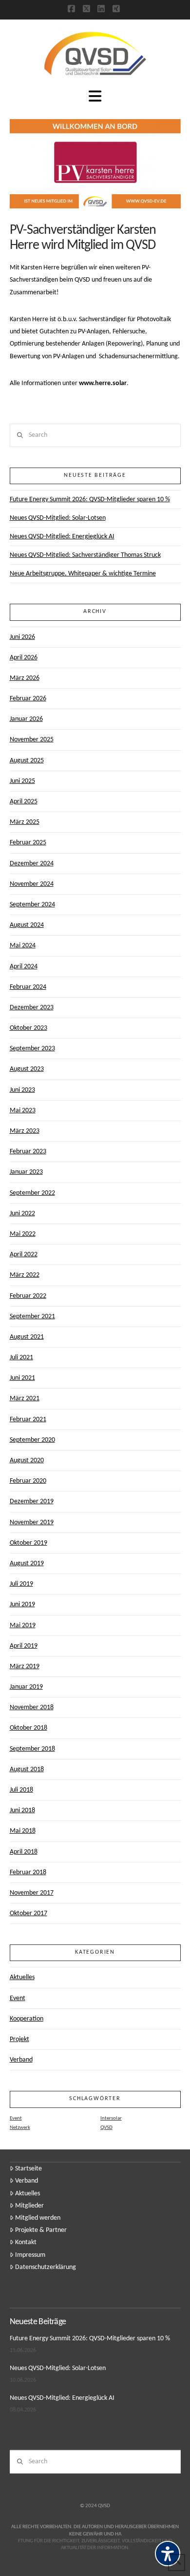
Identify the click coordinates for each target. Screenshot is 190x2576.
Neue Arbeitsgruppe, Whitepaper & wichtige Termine (83, 574)
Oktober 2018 (28, 1728)
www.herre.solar (103, 383)
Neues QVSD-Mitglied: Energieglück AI (62, 537)
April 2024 (24, 967)
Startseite (28, 2169)
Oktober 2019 (28, 1543)
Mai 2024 (23, 946)
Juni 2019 (22, 1605)
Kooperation (27, 2019)
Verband (21, 2060)
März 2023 (25, 1131)
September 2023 (32, 1049)
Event (18, 1998)
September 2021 (32, 1317)
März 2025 (25, 822)
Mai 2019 (23, 1625)
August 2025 (27, 761)
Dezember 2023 (32, 1008)
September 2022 (32, 1193)
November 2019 (32, 1523)
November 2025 (32, 740)
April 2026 (24, 658)
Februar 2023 (28, 1152)
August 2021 (27, 1337)
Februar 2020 (28, 1481)
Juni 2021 (22, 1378)
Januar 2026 (26, 719)
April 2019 (24, 1646)
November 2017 (32, 1893)
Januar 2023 (26, 1172)
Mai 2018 (23, 1831)
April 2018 (24, 1852)
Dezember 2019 (32, 1502)
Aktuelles (22, 1977)
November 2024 (32, 884)
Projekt (19, 2039)
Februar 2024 (28, 987)
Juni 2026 (22, 637)
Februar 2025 (28, 843)
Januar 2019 (26, 1687)
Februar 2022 (28, 1296)
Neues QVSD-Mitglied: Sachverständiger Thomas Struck (85, 555)
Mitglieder (29, 2206)
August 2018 (27, 1769)
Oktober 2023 (28, 1028)
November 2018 (32, 1707)
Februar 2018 (28, 1872)
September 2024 (32, 905)
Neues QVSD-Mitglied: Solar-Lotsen (58, 518)
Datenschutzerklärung (46, 2267)
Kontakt (26, 2242)
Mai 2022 (23, 1234)
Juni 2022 (22, 1214)
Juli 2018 (21, 1790)
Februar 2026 (28, 699)
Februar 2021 (28, 1420)
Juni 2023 (22, 1090)
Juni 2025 (22, 781)
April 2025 (24, 802)
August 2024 (27, 925)
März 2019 (25, 1666)
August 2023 (27, 1069)
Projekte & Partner (41, 2230)
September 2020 (32, 1440)
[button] (95, 97)
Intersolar (111, 2118)
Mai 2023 (23, 1111)
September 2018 (32, 1749)
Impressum (30, 2255)
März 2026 (25, 678)
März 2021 (25, 1399)
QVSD (106, 2128)
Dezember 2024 (32, 864)
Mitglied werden (38, 2218)
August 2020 (27, 1461)
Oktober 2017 (28, 1913)
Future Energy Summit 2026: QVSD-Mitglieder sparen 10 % (90, 500)
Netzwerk (20, 2128)
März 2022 (25, 1275)
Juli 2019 (21, 1584)
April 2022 (24, 1255)
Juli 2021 (21, 1358)
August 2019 (27, 1564)
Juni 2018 (22, 1810)
